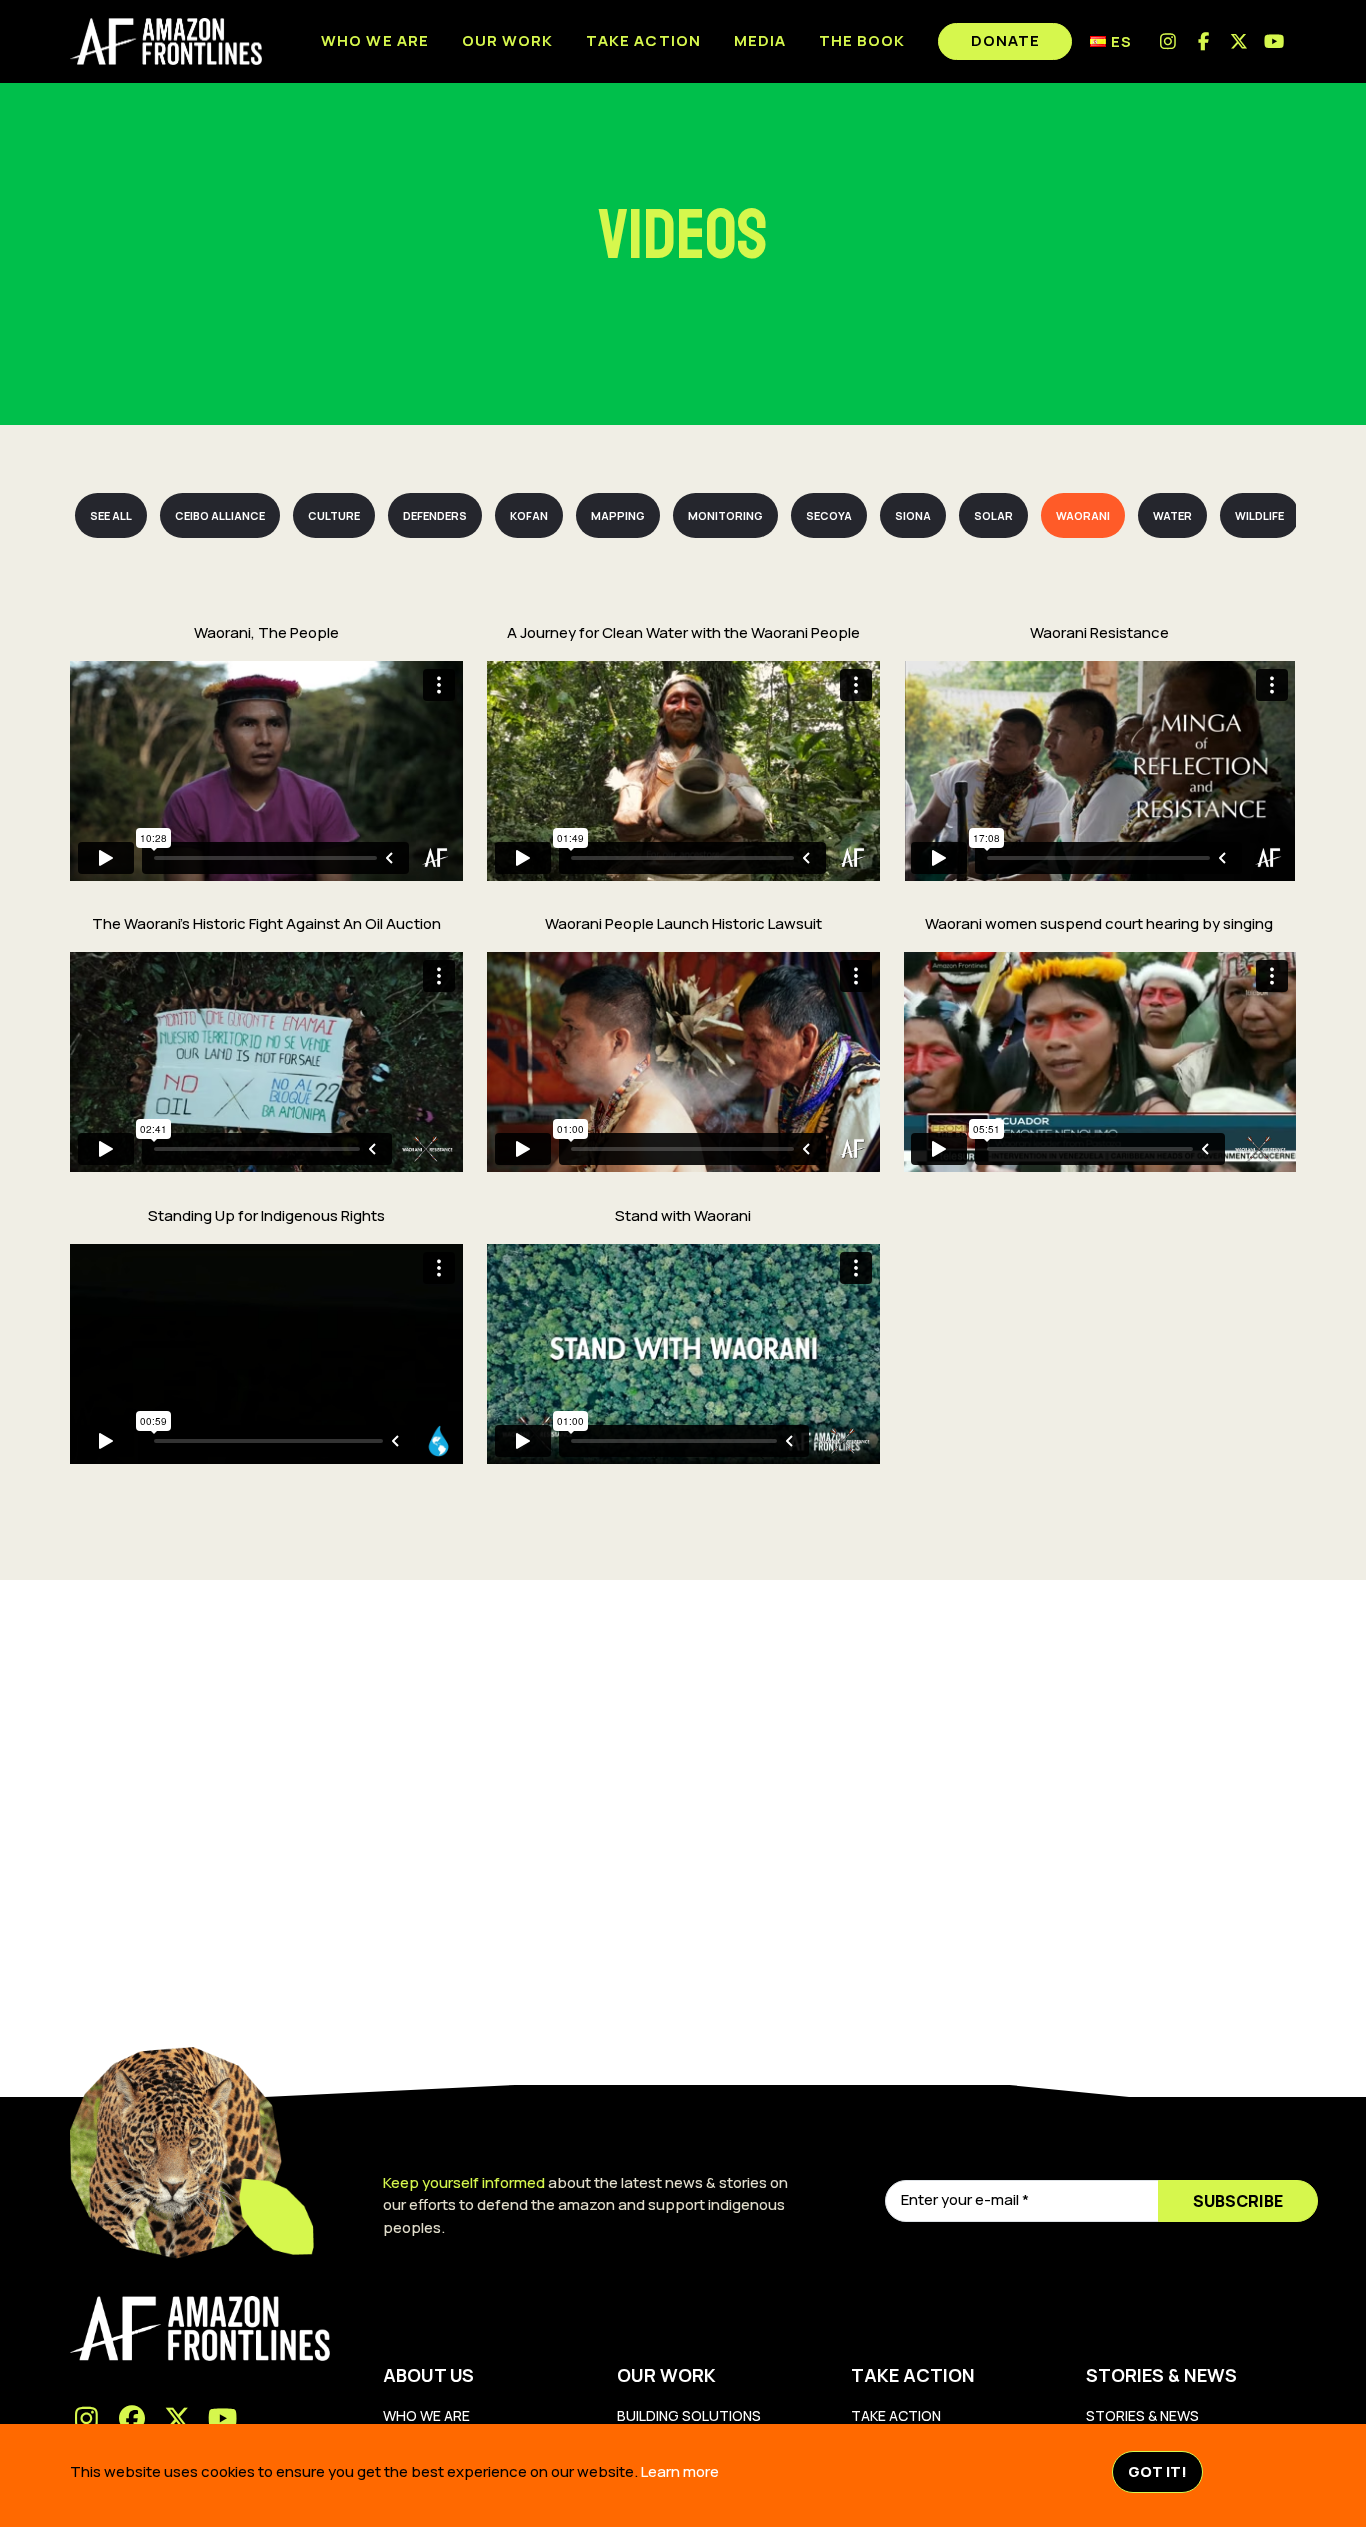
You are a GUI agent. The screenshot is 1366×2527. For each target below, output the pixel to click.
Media (760, 40)
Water (1172, 515)
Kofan (529, 515)
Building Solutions (689, 2415)
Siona (913, 515)
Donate (1005, 40)
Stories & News (1142, 2415)
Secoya (829, 515)
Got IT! (1157, 2471)
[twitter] (1239, 41)
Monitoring (725, 515)
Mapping (618, 515)
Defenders (435, 515)
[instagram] (1168, 41)
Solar (993, 515)
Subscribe (1238, 2201)
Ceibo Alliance (220, 515)
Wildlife (1259, 515)
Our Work (507, 40)
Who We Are (426, 2415)
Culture (334, 515)
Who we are (375, 40)
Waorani (1083, 515)
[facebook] (1204, 41)
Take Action (643, 40)
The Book (862, 40)
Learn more (680, 2471)
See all (111, 515)
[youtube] (1275, 41)
